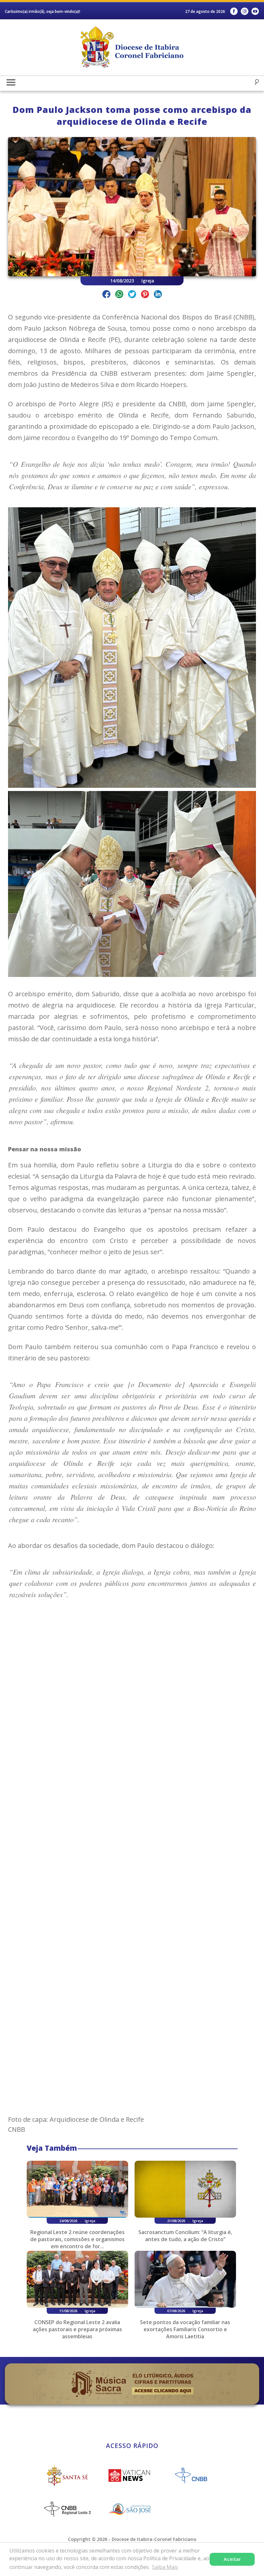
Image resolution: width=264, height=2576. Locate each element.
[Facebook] (234, 11)
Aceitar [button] (232, 2559)
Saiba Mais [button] (165, 2567)
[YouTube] (255, 11)
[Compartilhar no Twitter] (132, 295)
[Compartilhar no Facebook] (106, 295)
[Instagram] (245, 11)
